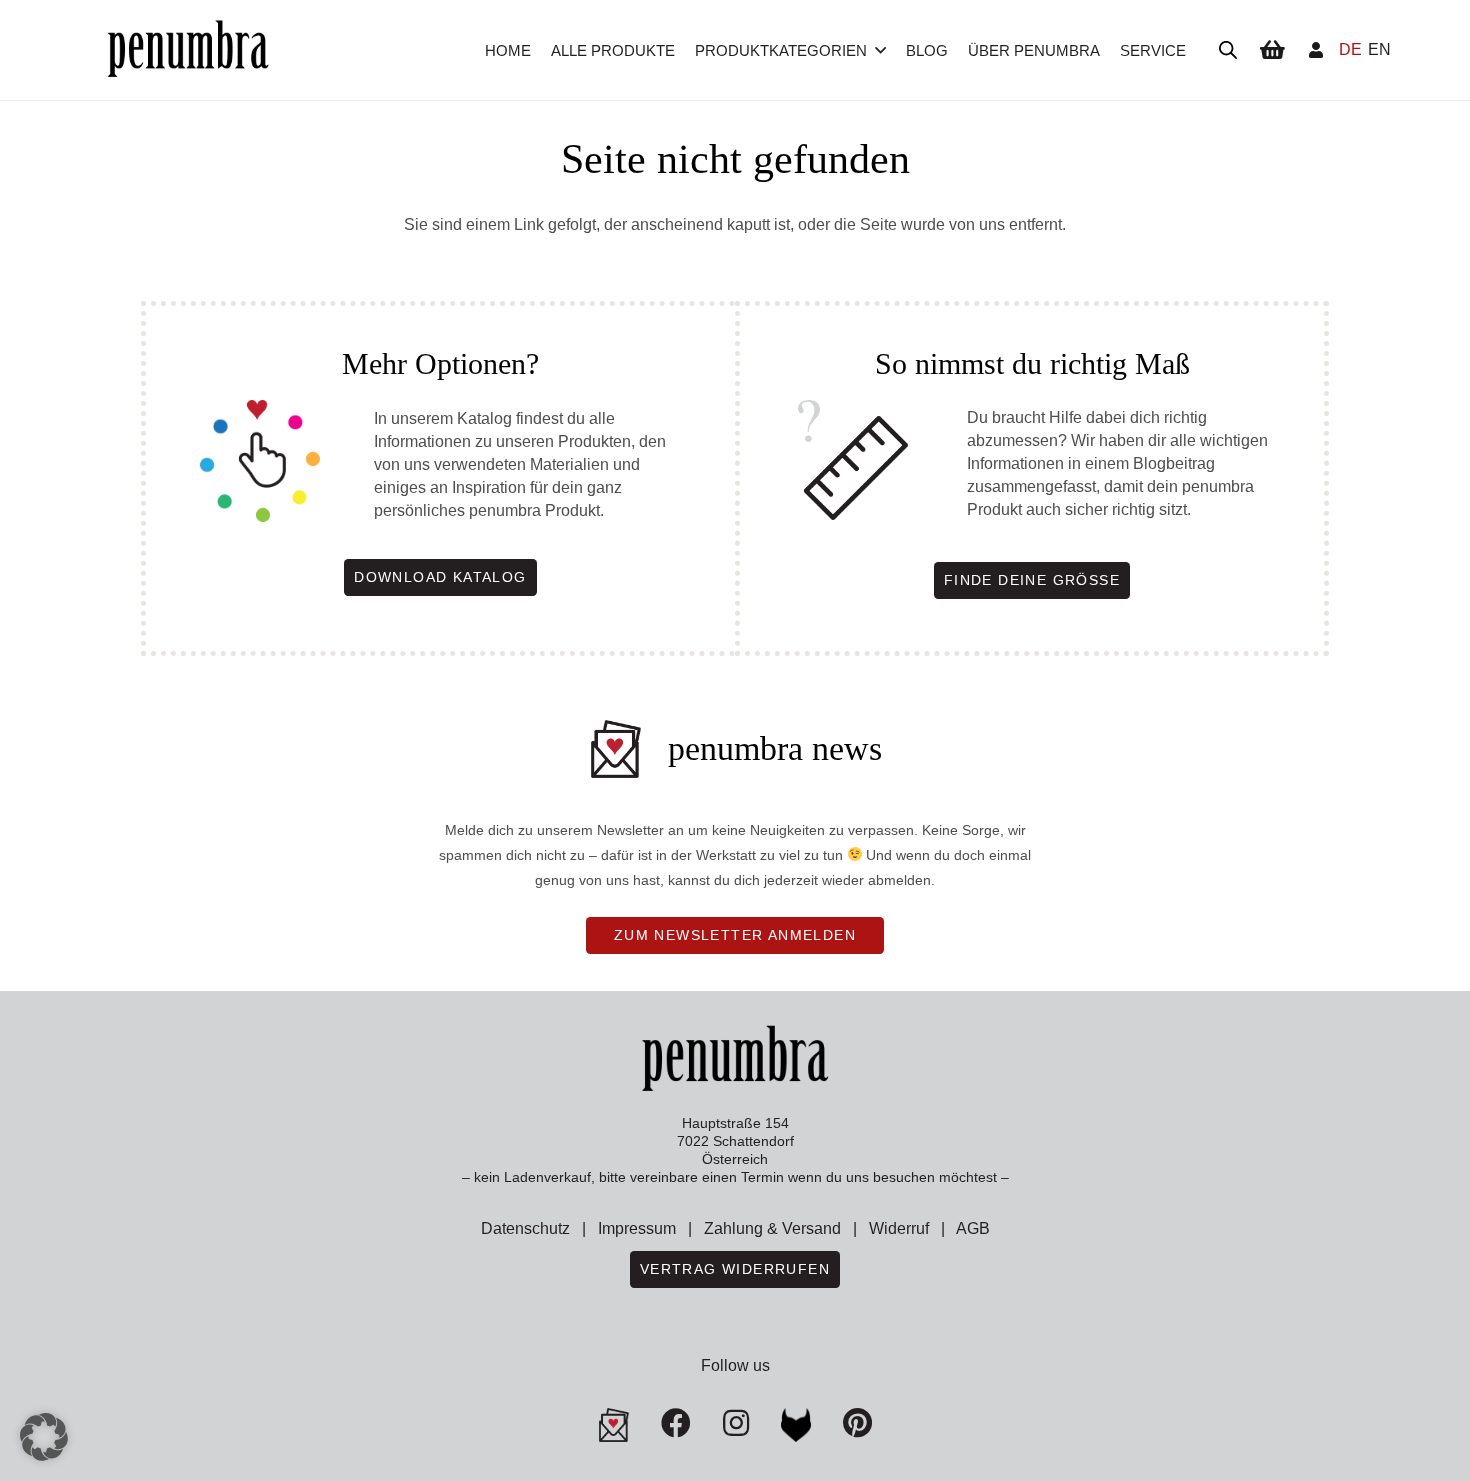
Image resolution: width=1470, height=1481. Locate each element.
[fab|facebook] (676, 1423)
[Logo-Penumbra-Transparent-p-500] (188, 50)
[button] (880, 50)
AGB (973, 1228)
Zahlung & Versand (772, 1228)
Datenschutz (525, 1228)
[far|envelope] (614, 1425)
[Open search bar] (1228, 50)
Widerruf (899, 1228)
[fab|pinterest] (796, 1425)
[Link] (1316, 49)
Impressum (637, 1228)
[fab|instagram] (736, 1423)
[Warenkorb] (1272, 50)
